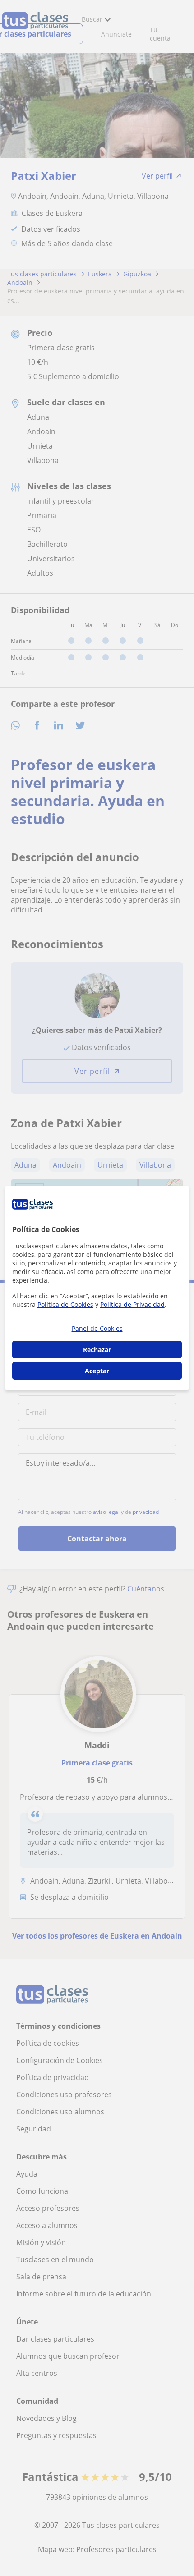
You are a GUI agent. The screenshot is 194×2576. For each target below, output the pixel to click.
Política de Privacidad (132, 1304)
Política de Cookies (65, 1304)
